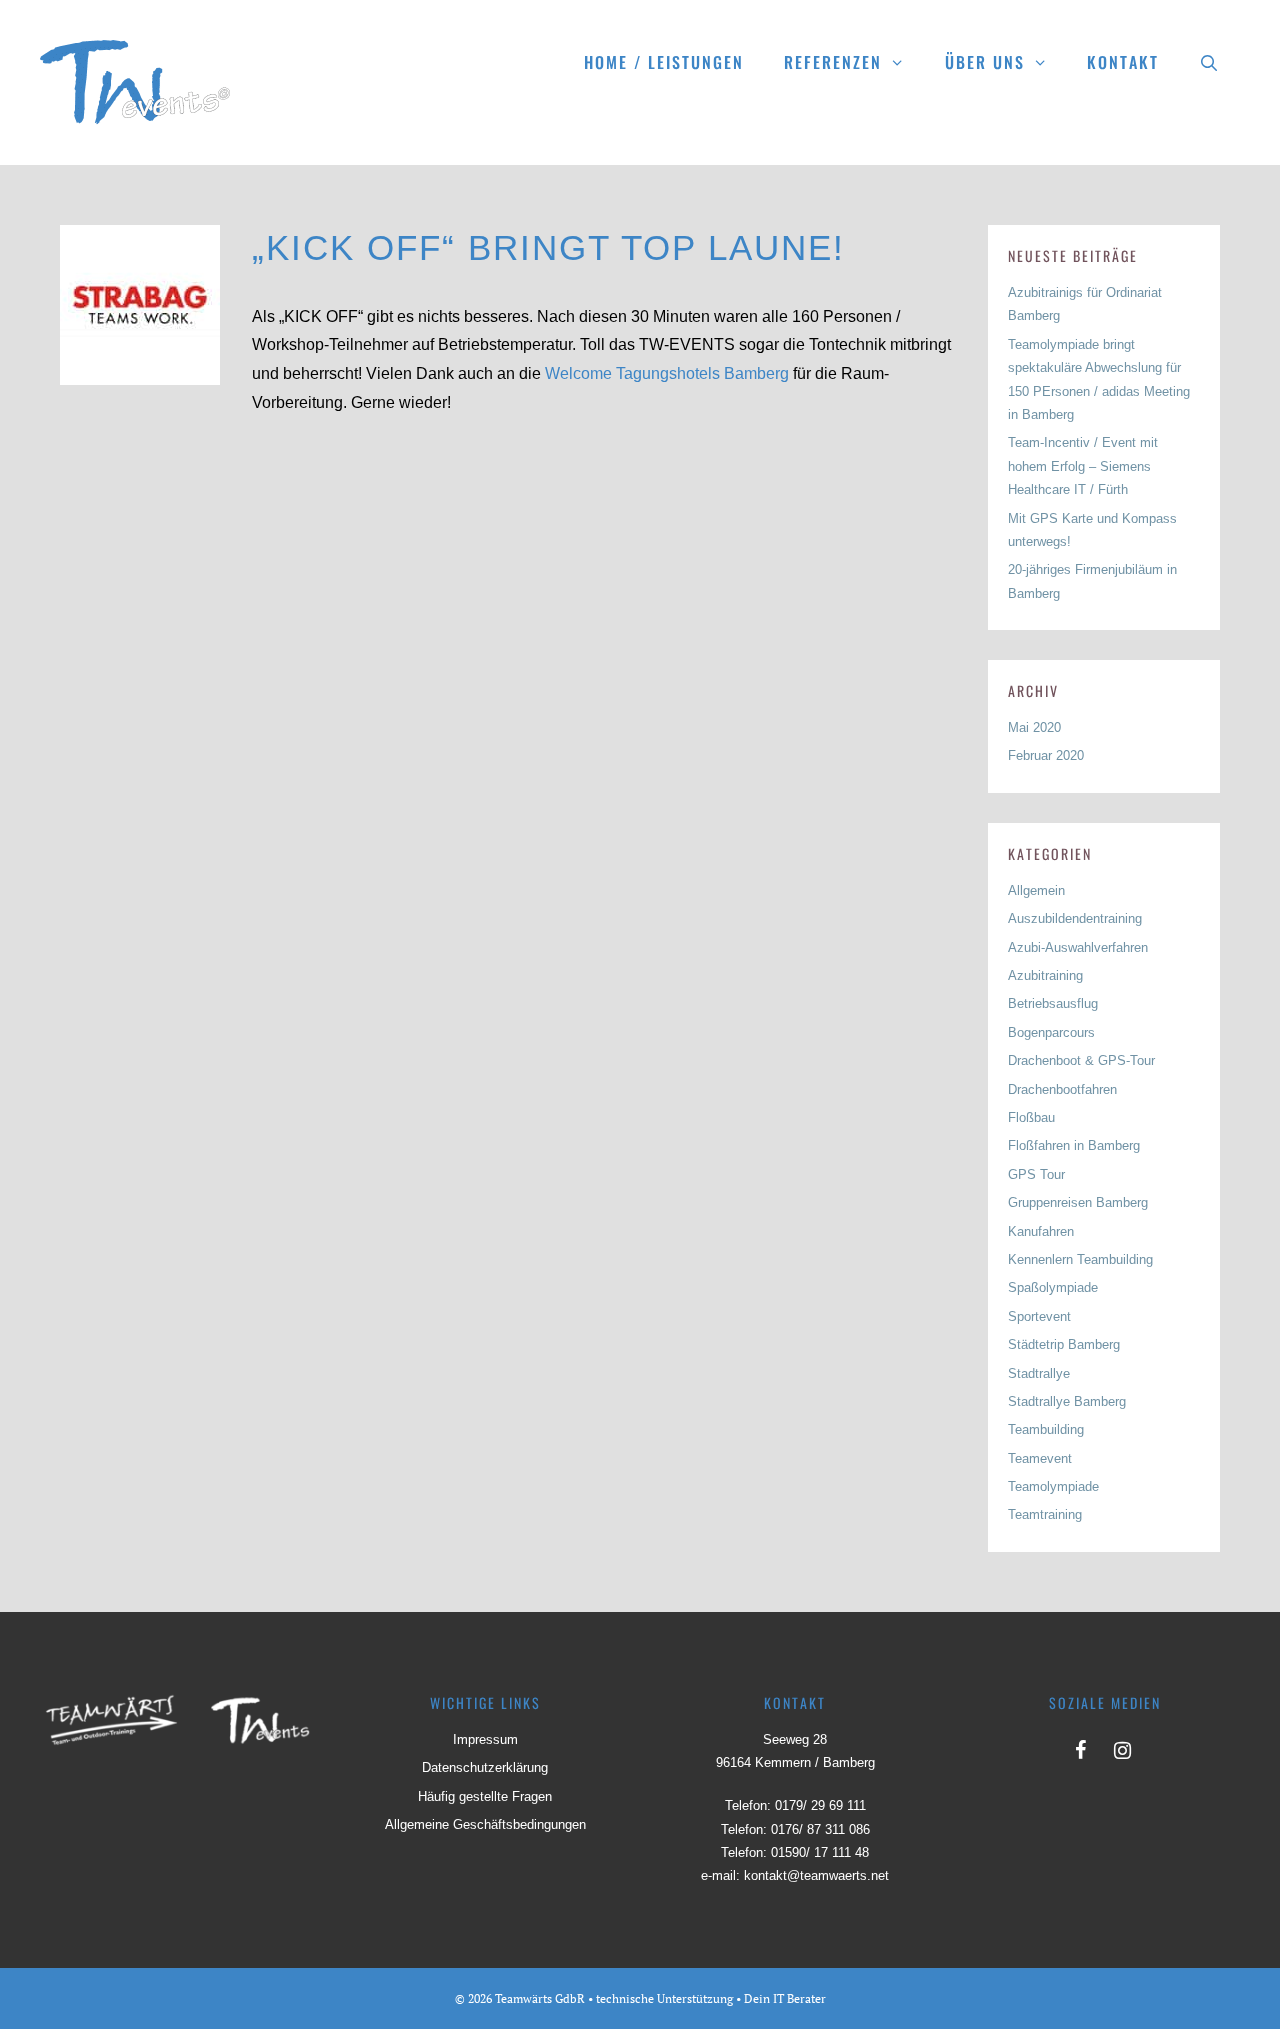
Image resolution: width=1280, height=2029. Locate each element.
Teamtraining (1045, 1514)
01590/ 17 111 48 (820, 1852)
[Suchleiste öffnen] (1209, 62)
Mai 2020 (1034, 727)
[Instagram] (1122, 1746)
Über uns (985, 62)
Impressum (485, 1739)
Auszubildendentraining (1075, 918)
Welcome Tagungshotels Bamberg (667, 373)
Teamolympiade (1053, 1486)
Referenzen (833, 62)
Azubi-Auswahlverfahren (1078, 947)
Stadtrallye (1039, 1373)
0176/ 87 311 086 (820, 1829)
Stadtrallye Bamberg (1067, 1401)
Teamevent (1040, 1458)
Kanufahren (1041, 1231)
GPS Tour (1036, 1174)
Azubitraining (1045, 975)
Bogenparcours (1051, 1032)
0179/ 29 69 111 (820, 1805)
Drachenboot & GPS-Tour (1081, 1060)
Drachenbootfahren (1062, 1089)
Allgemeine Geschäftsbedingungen (485, 1824)
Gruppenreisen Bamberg (1078, 1202)
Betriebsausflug (1053, 1003)
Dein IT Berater (785, 1998)
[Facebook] (1080, 1746)
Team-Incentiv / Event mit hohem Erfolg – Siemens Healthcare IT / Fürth (1083, 466)
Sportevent (1039, 1316)
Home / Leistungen (664, 62)
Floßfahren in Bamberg (1074, 1145)
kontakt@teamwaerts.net (816, 1875)
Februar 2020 (1046, 755)
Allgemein (1036, 890)
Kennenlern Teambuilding (1080, 1259)
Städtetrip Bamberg (1064, 1344)
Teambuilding (1046, 1429)
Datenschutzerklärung (485, 1767)
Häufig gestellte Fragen (485, 1796)
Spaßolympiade (1053, 1287)
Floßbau (1031, 1117)
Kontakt (1123, 62)
